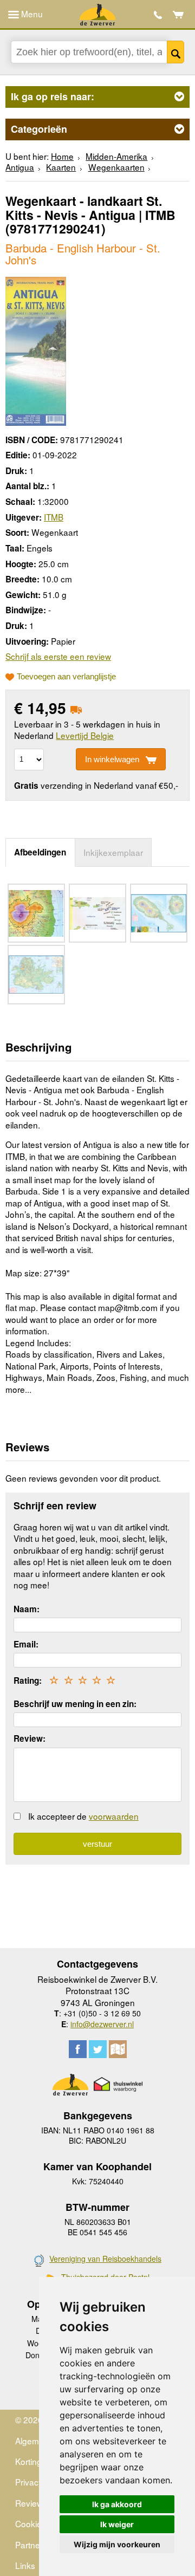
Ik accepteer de (83, 1816)
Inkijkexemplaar (113, 852)
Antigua (20, 167)
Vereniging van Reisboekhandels (105, 2259)
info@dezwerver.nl (102, 2024)
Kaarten (61, 167)
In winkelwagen (112, 759)
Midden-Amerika (116, 156)
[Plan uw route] (118, 2049)
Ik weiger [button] (117, 2524)
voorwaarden (114, 1816)
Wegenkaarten (116, 167)
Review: (30, 1738)
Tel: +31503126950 (158, 15)
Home (62, 156)
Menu (31, 14)
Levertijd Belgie (85, 735)
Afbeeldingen (40, 852)
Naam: (27, 1609)
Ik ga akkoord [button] (117, 2504)
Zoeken (175, 52)
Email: (26, 1644)
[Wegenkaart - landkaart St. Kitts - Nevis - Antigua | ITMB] (36, 350)
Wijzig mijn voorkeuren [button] (117, 2544)
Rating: (28, 1680)
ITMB (54, 517)
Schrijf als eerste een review (58, 656)
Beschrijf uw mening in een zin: (75, 1704)
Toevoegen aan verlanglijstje (66, 677)
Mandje (178, 15)
